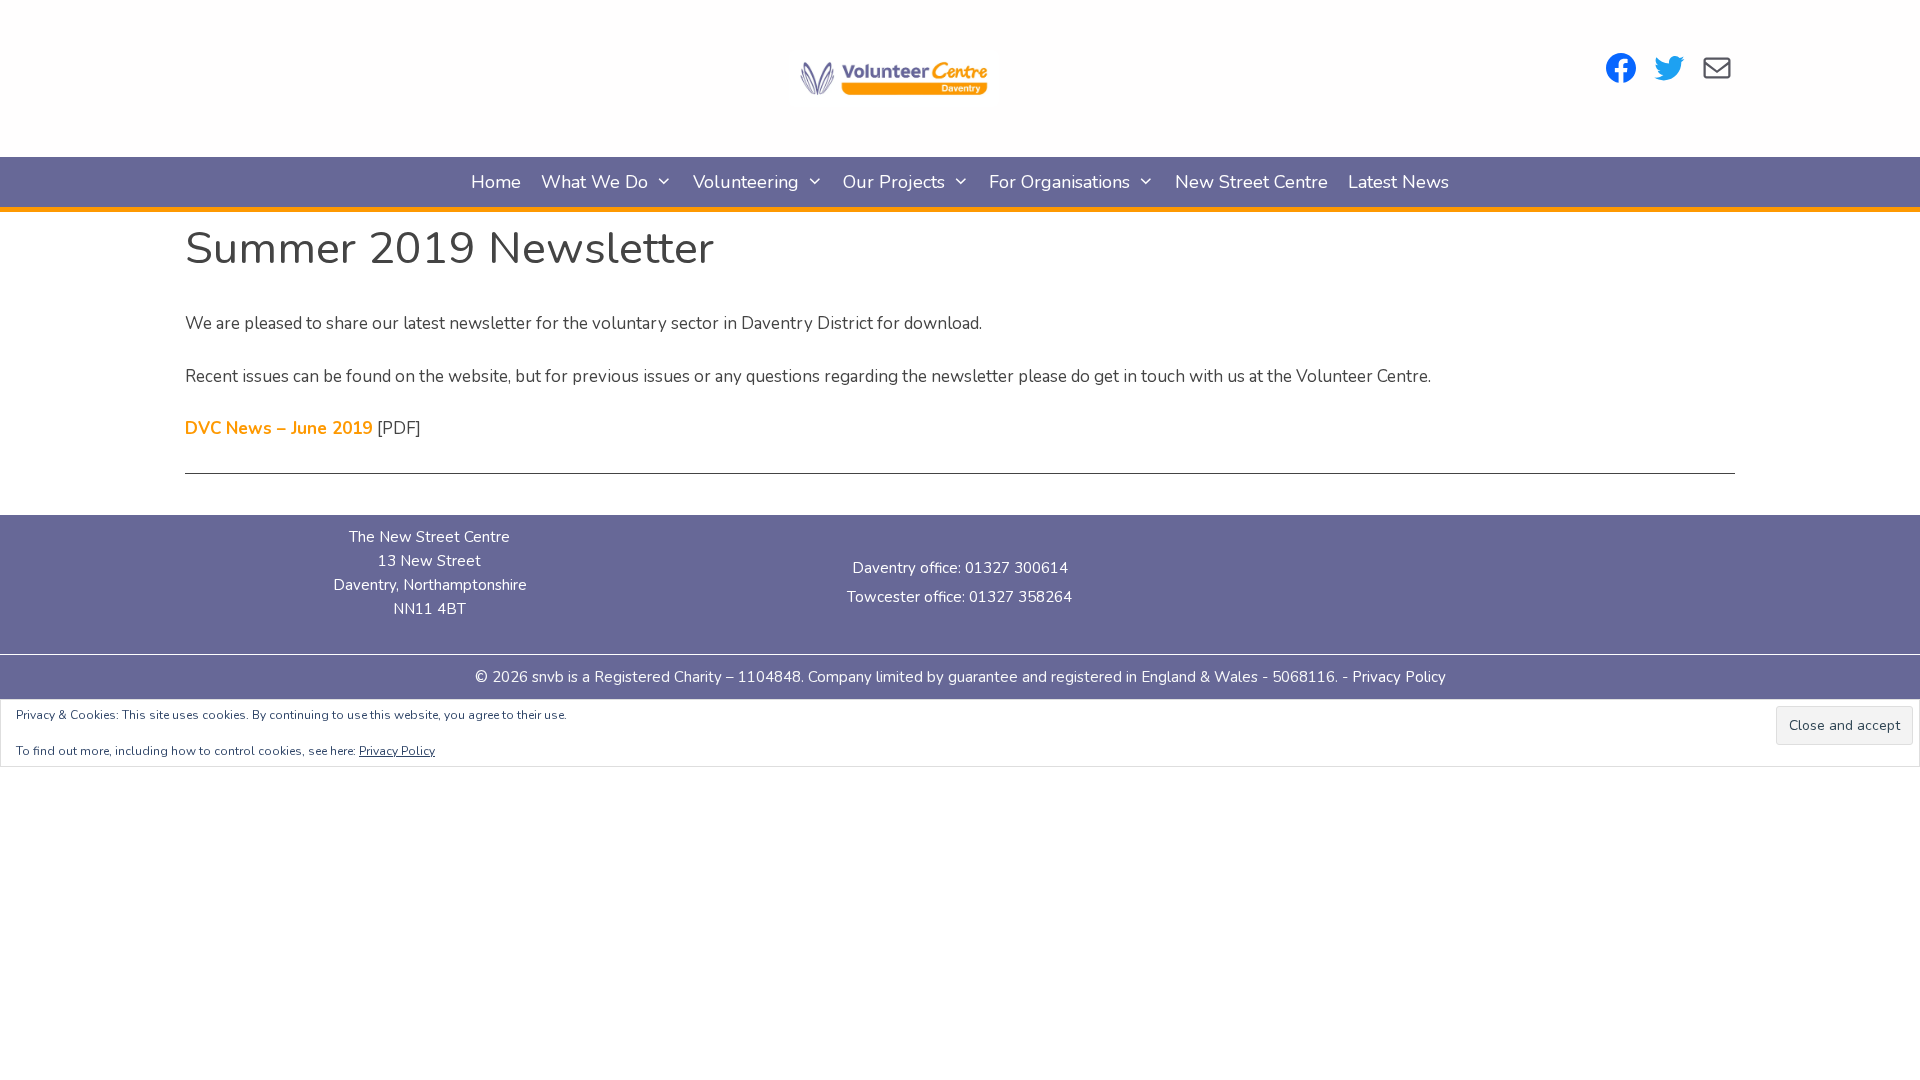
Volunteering (746, 182)
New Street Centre (1251, 182)
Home (496, 182)
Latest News (1398, 182)
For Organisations (1059, 182)
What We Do (594, 182)
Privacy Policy (1399, 677)
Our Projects (894, 182)
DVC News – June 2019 (278, 428)
